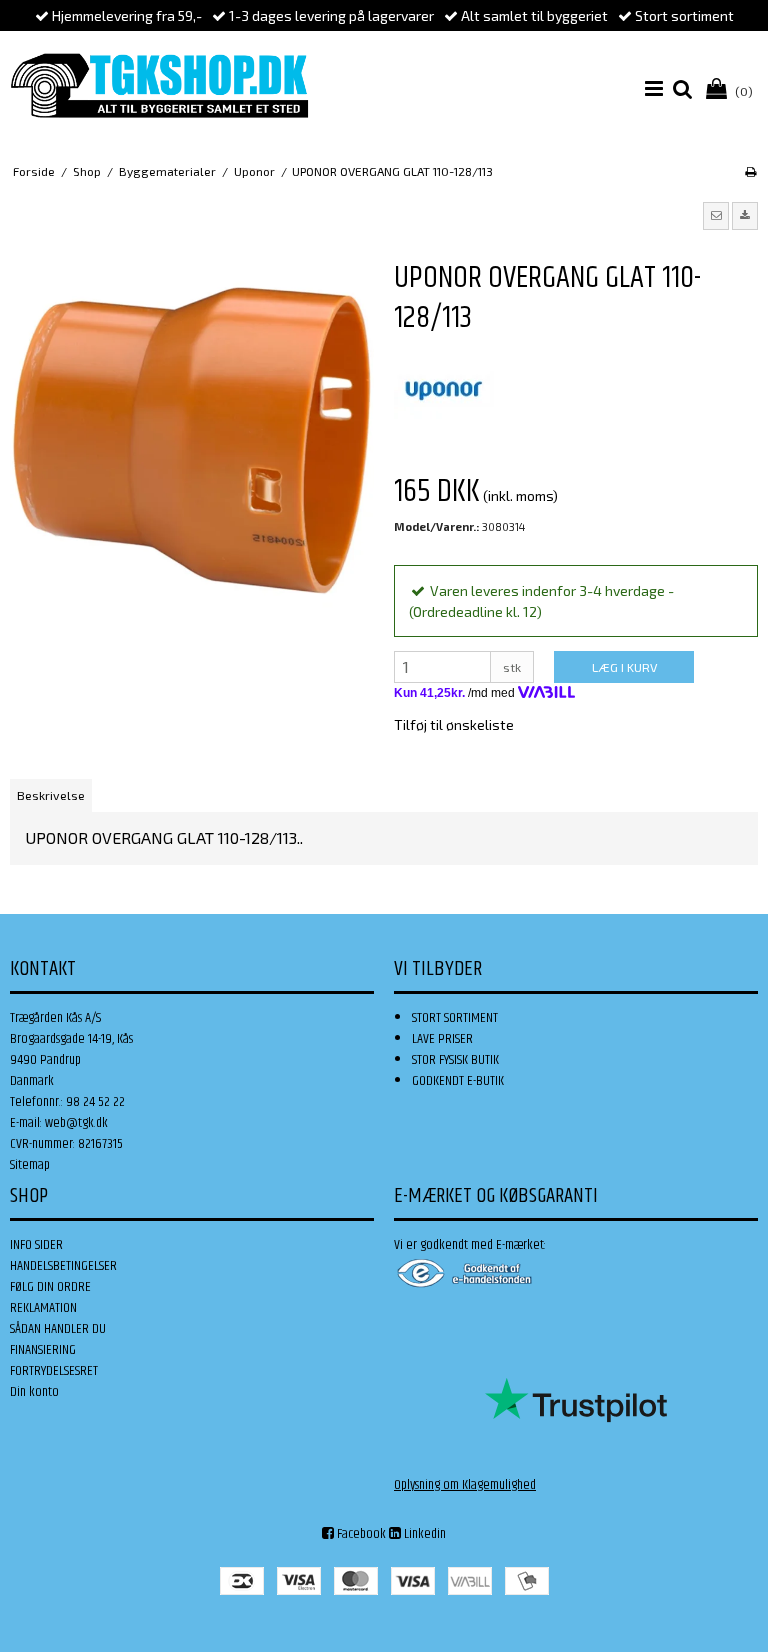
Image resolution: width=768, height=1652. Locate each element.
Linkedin (423, 1534)
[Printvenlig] (750, 171)
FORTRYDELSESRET (54, 1371)
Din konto (34, 1392)
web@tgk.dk (76, 1123)
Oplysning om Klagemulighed (465, 1485)
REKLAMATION (43, 1308)
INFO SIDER (36, 1245)
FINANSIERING (43, 1350)
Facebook (360, 1534)
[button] (716, 216)
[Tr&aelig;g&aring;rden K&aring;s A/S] (159, 85)
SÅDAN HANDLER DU (58, 1329)
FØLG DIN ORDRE (50, 1287)
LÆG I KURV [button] (624, 667)
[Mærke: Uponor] (444, 389)
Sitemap (30, 1165)
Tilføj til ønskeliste (454, 724)
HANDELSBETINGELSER (63, 1266)
